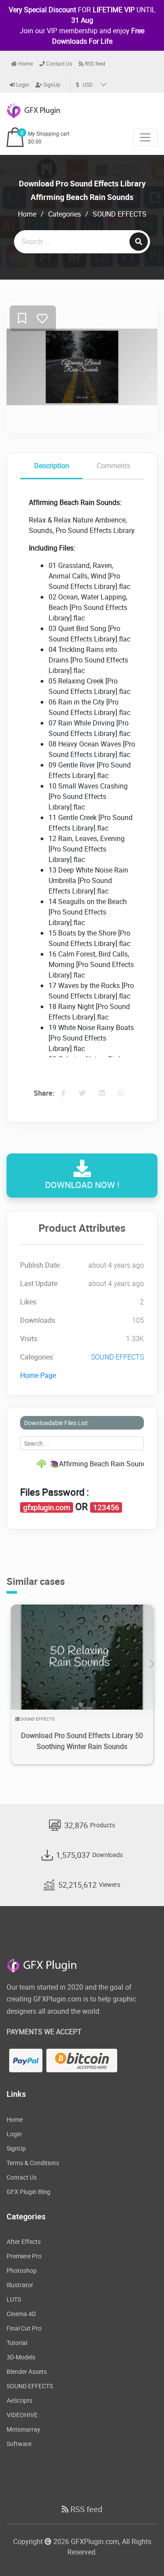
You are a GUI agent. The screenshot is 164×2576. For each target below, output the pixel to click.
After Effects (24, 2241)
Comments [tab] (113, 466)
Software (19, 2444)
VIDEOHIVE (22, 2415)
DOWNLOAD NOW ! (82, 1185)
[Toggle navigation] (145, 137)
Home (25, 63)
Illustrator (20, 2285)
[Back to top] (140, 2552)
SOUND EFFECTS (120, 214)
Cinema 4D (21, 2314)
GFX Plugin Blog (28, 2192)
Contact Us (58, 63)
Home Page (38, 1375)
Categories (65, 214)
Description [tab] (52, 466)
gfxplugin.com (47, 1507)
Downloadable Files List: (57, 1423)
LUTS (14, 2299)
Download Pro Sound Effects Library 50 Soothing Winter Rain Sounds (82, 1741)
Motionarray (23, 2429)
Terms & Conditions (33, 2163)
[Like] (42, 319)
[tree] (82, 1464)
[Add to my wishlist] (22, 319)
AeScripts (19, 2400)
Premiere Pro (24, 2256)
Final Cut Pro (24, 2328)
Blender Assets (27, 2371)
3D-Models (21, 2357)
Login (22, 84)
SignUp (51, 84)
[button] (152, 1664)
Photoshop (22, 2270)
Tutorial (17, 2343)
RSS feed (94, 63)
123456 (106, 1507)
